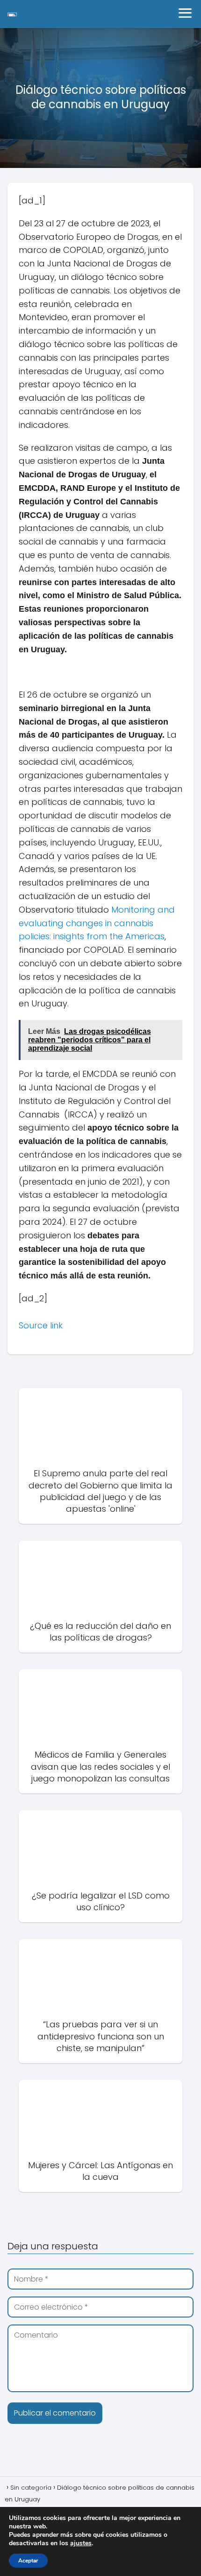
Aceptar (28, 2561)
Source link (41, 1325)
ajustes (81, 2543)
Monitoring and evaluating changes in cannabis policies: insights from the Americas (97, 923)
